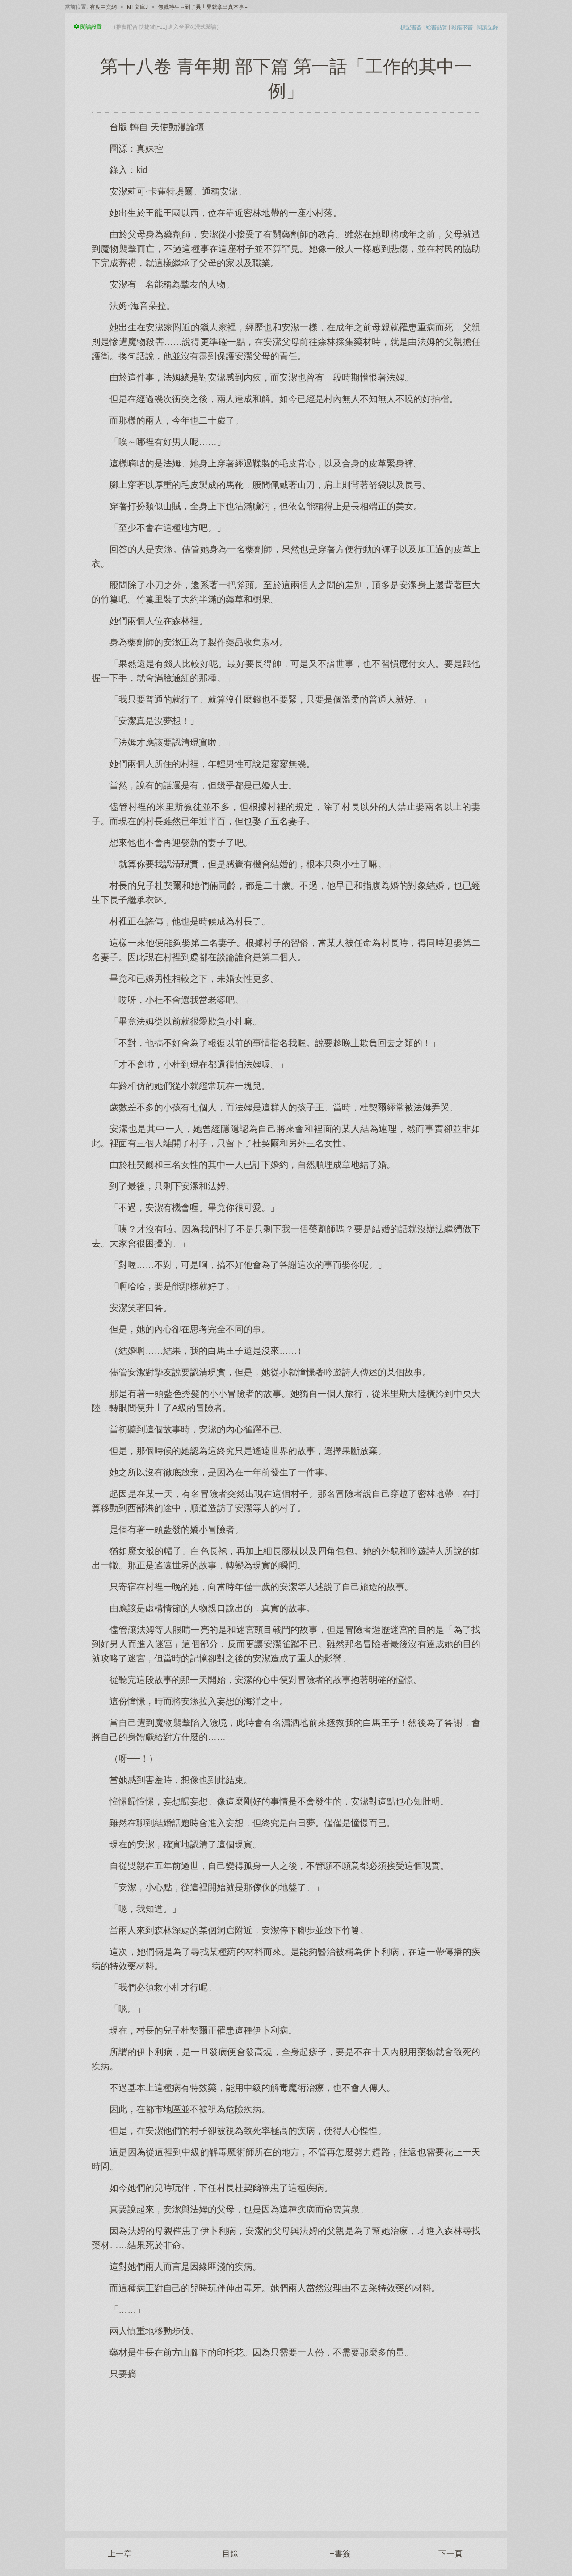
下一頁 (450, 2554)
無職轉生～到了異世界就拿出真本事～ (204, 7)
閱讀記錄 (488, 27)
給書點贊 (437, 27)
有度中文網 (103, 7)
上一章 (120, 2554)
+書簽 (340, 2554)
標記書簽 (411, 27)
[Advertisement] (286, 2451)
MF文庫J (137, 7)
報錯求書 (462, 27)
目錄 (230, 2554)
